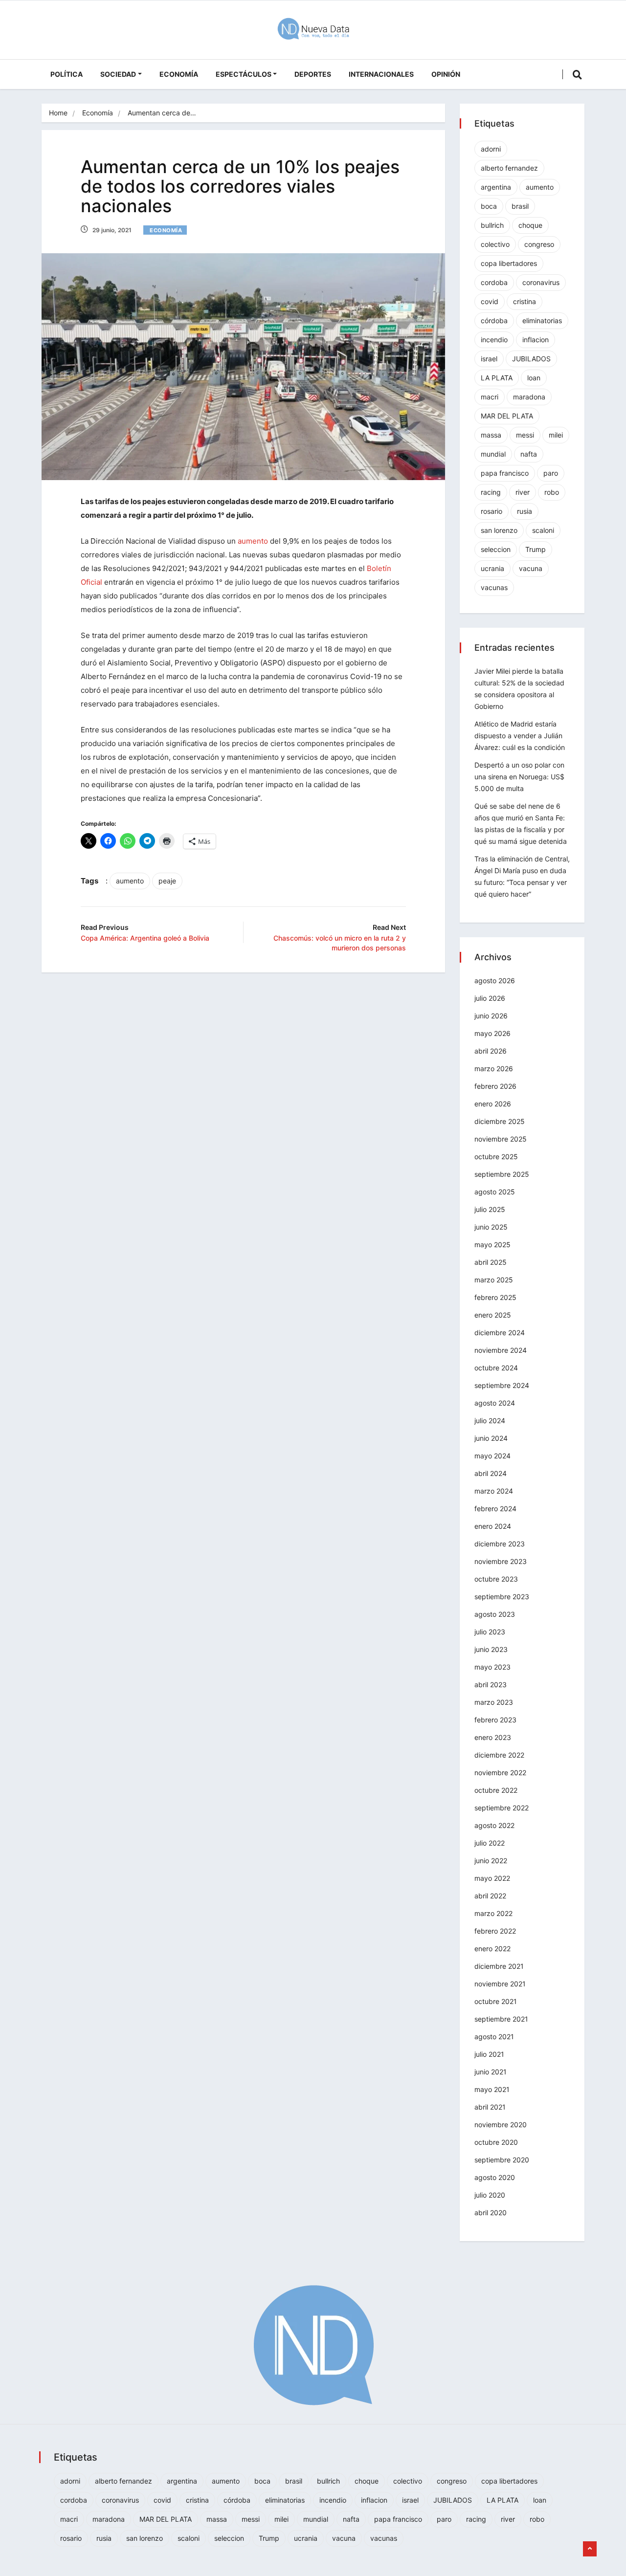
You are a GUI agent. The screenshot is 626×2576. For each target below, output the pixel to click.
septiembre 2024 (502, 1385)
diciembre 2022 (499, 1755)
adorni (491, 149)
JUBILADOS (531, 359)
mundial (493, 454)
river (523, 492)
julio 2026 (490, 998)
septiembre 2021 (501, 2019)
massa (491, 435)
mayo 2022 (492, 1878)
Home (58, 113)
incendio (494, 340)
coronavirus (541, 282)
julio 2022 (490, 1843)
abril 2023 (491, 1684)
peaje (167, 881)
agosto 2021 (494, 2037)
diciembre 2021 (499, 1966)
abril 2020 (491, 2213)
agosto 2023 (495, 1614)
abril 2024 (491, 1473)
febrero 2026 (495, 1086)
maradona (529, 397)
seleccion (496, 549)
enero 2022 (492, 1949)
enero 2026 (493, 1104)
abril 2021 (490, 2107)
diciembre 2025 (500, 1121)
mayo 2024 (492, 1456)
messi (525, 435)
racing (491, 492)
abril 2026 (491, 1051)
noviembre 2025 (501, 1139)
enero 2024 (493, 1526)
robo (552, 492)
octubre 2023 (496, 1579)
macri (490, 397)
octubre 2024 (496, 1368)
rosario (492, 511)
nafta (529, 454)
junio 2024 (491, 1438)
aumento (253, 541)
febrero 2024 (495, 1508)
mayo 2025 (492, 1244)
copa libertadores (509, 263)
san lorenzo (499, 530)
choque (530, 225)
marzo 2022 (493, 1913)
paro (551, 473)
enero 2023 (493, 1737)
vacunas (494, 587)
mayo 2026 (492, 1033)
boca (489, 206)
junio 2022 (491, 1860)
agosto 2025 (495, 1192)
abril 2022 (490, 1896)
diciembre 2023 (500, 1544)
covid (490, 301)
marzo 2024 (494, 1491)
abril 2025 (491, 1262)
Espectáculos (244, 74)
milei (556, 435)
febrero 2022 (495, 1931)
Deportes (313, 74)
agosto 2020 (495, 2177)
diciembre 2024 (500, 1332)
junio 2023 (491, 1649)
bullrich (492, 225)
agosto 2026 (495, 980)
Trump (536, 549)
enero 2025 (493, 1315)
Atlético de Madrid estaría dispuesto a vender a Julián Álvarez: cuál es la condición (520, 736)
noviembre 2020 (501, 2125)
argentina (496, 187)
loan (534, 378)
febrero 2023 (495, 1720)
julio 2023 (490, 1632)
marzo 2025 (494, 1280)
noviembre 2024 (501, 1350)
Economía (179, 74)
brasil (520, 206)
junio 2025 (491, 1227)
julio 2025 (490, 1209)
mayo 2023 (492, 1667)
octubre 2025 (496, 1156)
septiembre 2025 (502, 1174)
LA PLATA (497, 378)
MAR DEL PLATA (507, 416)
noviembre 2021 (500, 1984)
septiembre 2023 (502, 1596)
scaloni (543, 530)
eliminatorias (542, 320)
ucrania (492, 568)
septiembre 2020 (502, 2160)
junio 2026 (491, 1016)
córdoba (494, 320)
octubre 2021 (496, 2001)
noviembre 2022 (500, 1772)
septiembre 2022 (502, 1808)
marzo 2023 (494, 1702)
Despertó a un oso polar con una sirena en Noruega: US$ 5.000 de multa (519, 777)
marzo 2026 (494, 1068)
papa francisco (505, 473)
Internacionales (381, 74)
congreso (539, 244)
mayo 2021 (492, 2089)
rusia (525, 511)
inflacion (536, 340)
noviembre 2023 (501, 1561)
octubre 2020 (496, 2142)
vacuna (531, 568)
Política (67, 74)
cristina (525, 301)
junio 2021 (491, 2072)
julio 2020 (490, 2195)
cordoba (494, 282)
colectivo (495, 244)
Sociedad (118, 74)
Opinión (446, 74)
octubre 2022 (496, 1790)
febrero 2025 (495, 1297)
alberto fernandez (509, 168)
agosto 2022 (494, 1825)
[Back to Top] (590, 2549)
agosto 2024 (495, 1403)
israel (489, 359)
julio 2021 (489, 2054)
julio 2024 (490, 1420)
